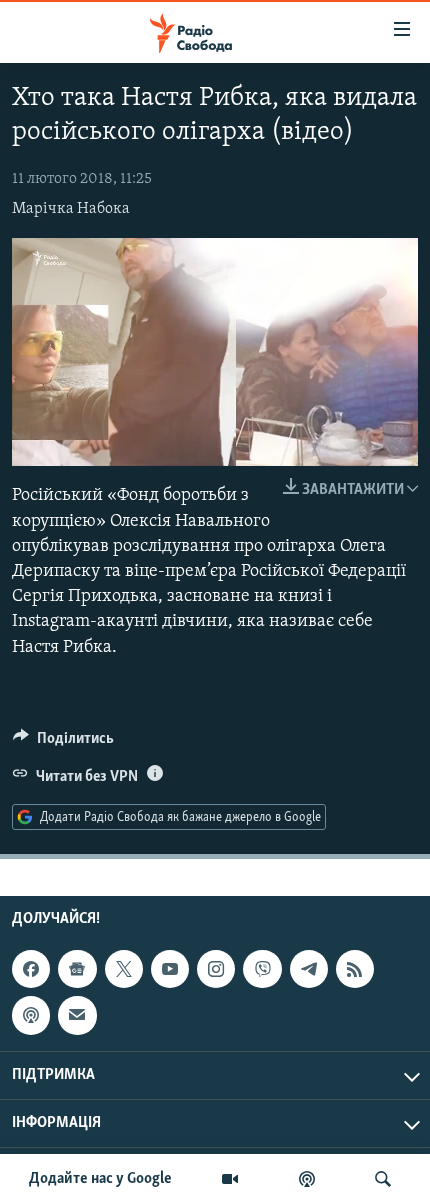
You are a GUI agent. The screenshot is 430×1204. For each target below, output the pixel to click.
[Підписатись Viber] (262, 969)
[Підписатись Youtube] (170, 969)
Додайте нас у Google (100, 1179)
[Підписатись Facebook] (31, 969)
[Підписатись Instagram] (216, 969)
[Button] (63, 743)
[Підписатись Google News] (77, 969)
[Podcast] (31, 1015)
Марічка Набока (71, 209)
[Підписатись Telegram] (309, 969)
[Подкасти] (307, 1179)
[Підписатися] (77, 1015)
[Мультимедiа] (230, 1179)
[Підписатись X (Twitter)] (124, 969)
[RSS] (355, 969)
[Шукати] (383, 1179)
